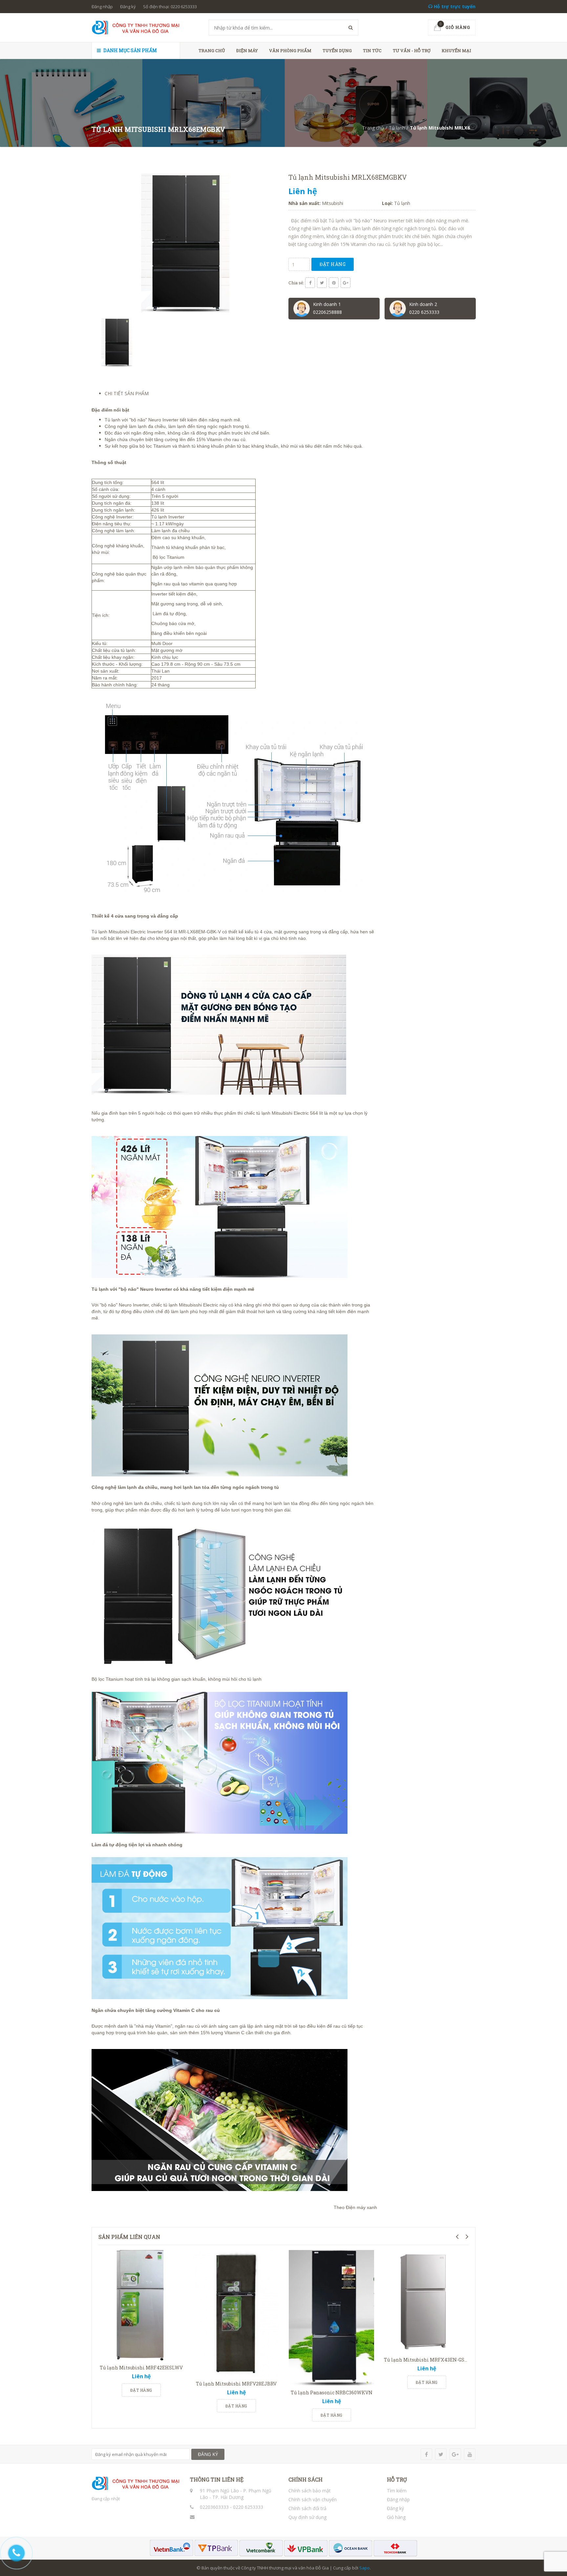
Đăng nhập (102, 7)
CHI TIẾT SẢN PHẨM (127, 393)
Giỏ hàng (396, 2517)
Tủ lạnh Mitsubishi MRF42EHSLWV (141, 2368)
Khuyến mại (456, 51)
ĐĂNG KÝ (208, 2454)
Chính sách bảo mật (310, 2491)
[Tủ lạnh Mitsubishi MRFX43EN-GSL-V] (427, 2302)
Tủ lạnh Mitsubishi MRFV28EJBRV (236, 2384)
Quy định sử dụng (307, 2517)
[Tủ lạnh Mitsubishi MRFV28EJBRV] (236, 2314)
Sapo (365, 2568)
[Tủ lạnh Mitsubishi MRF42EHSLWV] (141, 2306)
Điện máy (247, 51)
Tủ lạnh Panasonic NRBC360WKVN (332, 2393)
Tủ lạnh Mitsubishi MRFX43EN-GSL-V (428, 2360)
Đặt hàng (333, 264)
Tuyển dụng (337, 51)
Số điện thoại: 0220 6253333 (170, 7)
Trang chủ (212, 51)
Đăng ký (128, 7)
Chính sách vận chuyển (313, 2499)
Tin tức (372, 51)
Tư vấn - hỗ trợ (412, 51)
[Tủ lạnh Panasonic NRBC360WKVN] (331, 2318)
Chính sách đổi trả (307, 2508)
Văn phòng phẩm (290, 51)
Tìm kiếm (397, 2491)
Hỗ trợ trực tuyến (454, 6)
